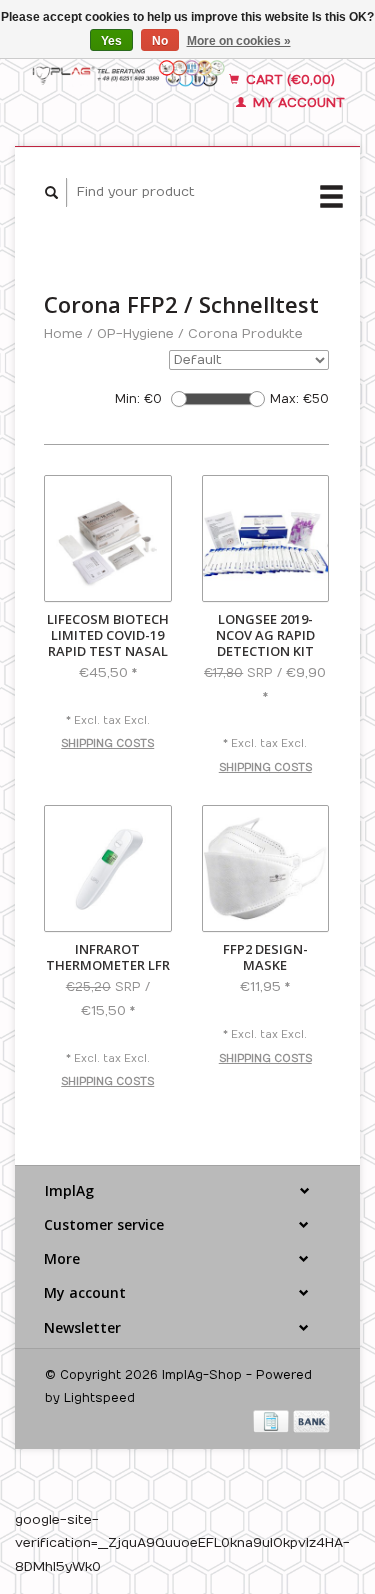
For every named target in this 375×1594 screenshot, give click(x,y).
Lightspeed (99, 1398)
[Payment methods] (273, 1421)
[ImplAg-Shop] (129, 72)
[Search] (52, 192)
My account (297, 103)
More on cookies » (239, 41)
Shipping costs (107, 744)
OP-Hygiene (135, 334)
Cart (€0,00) (288, 80)
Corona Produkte (245, 334)
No (160, 41)
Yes (111, 41)
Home (63, 334)
